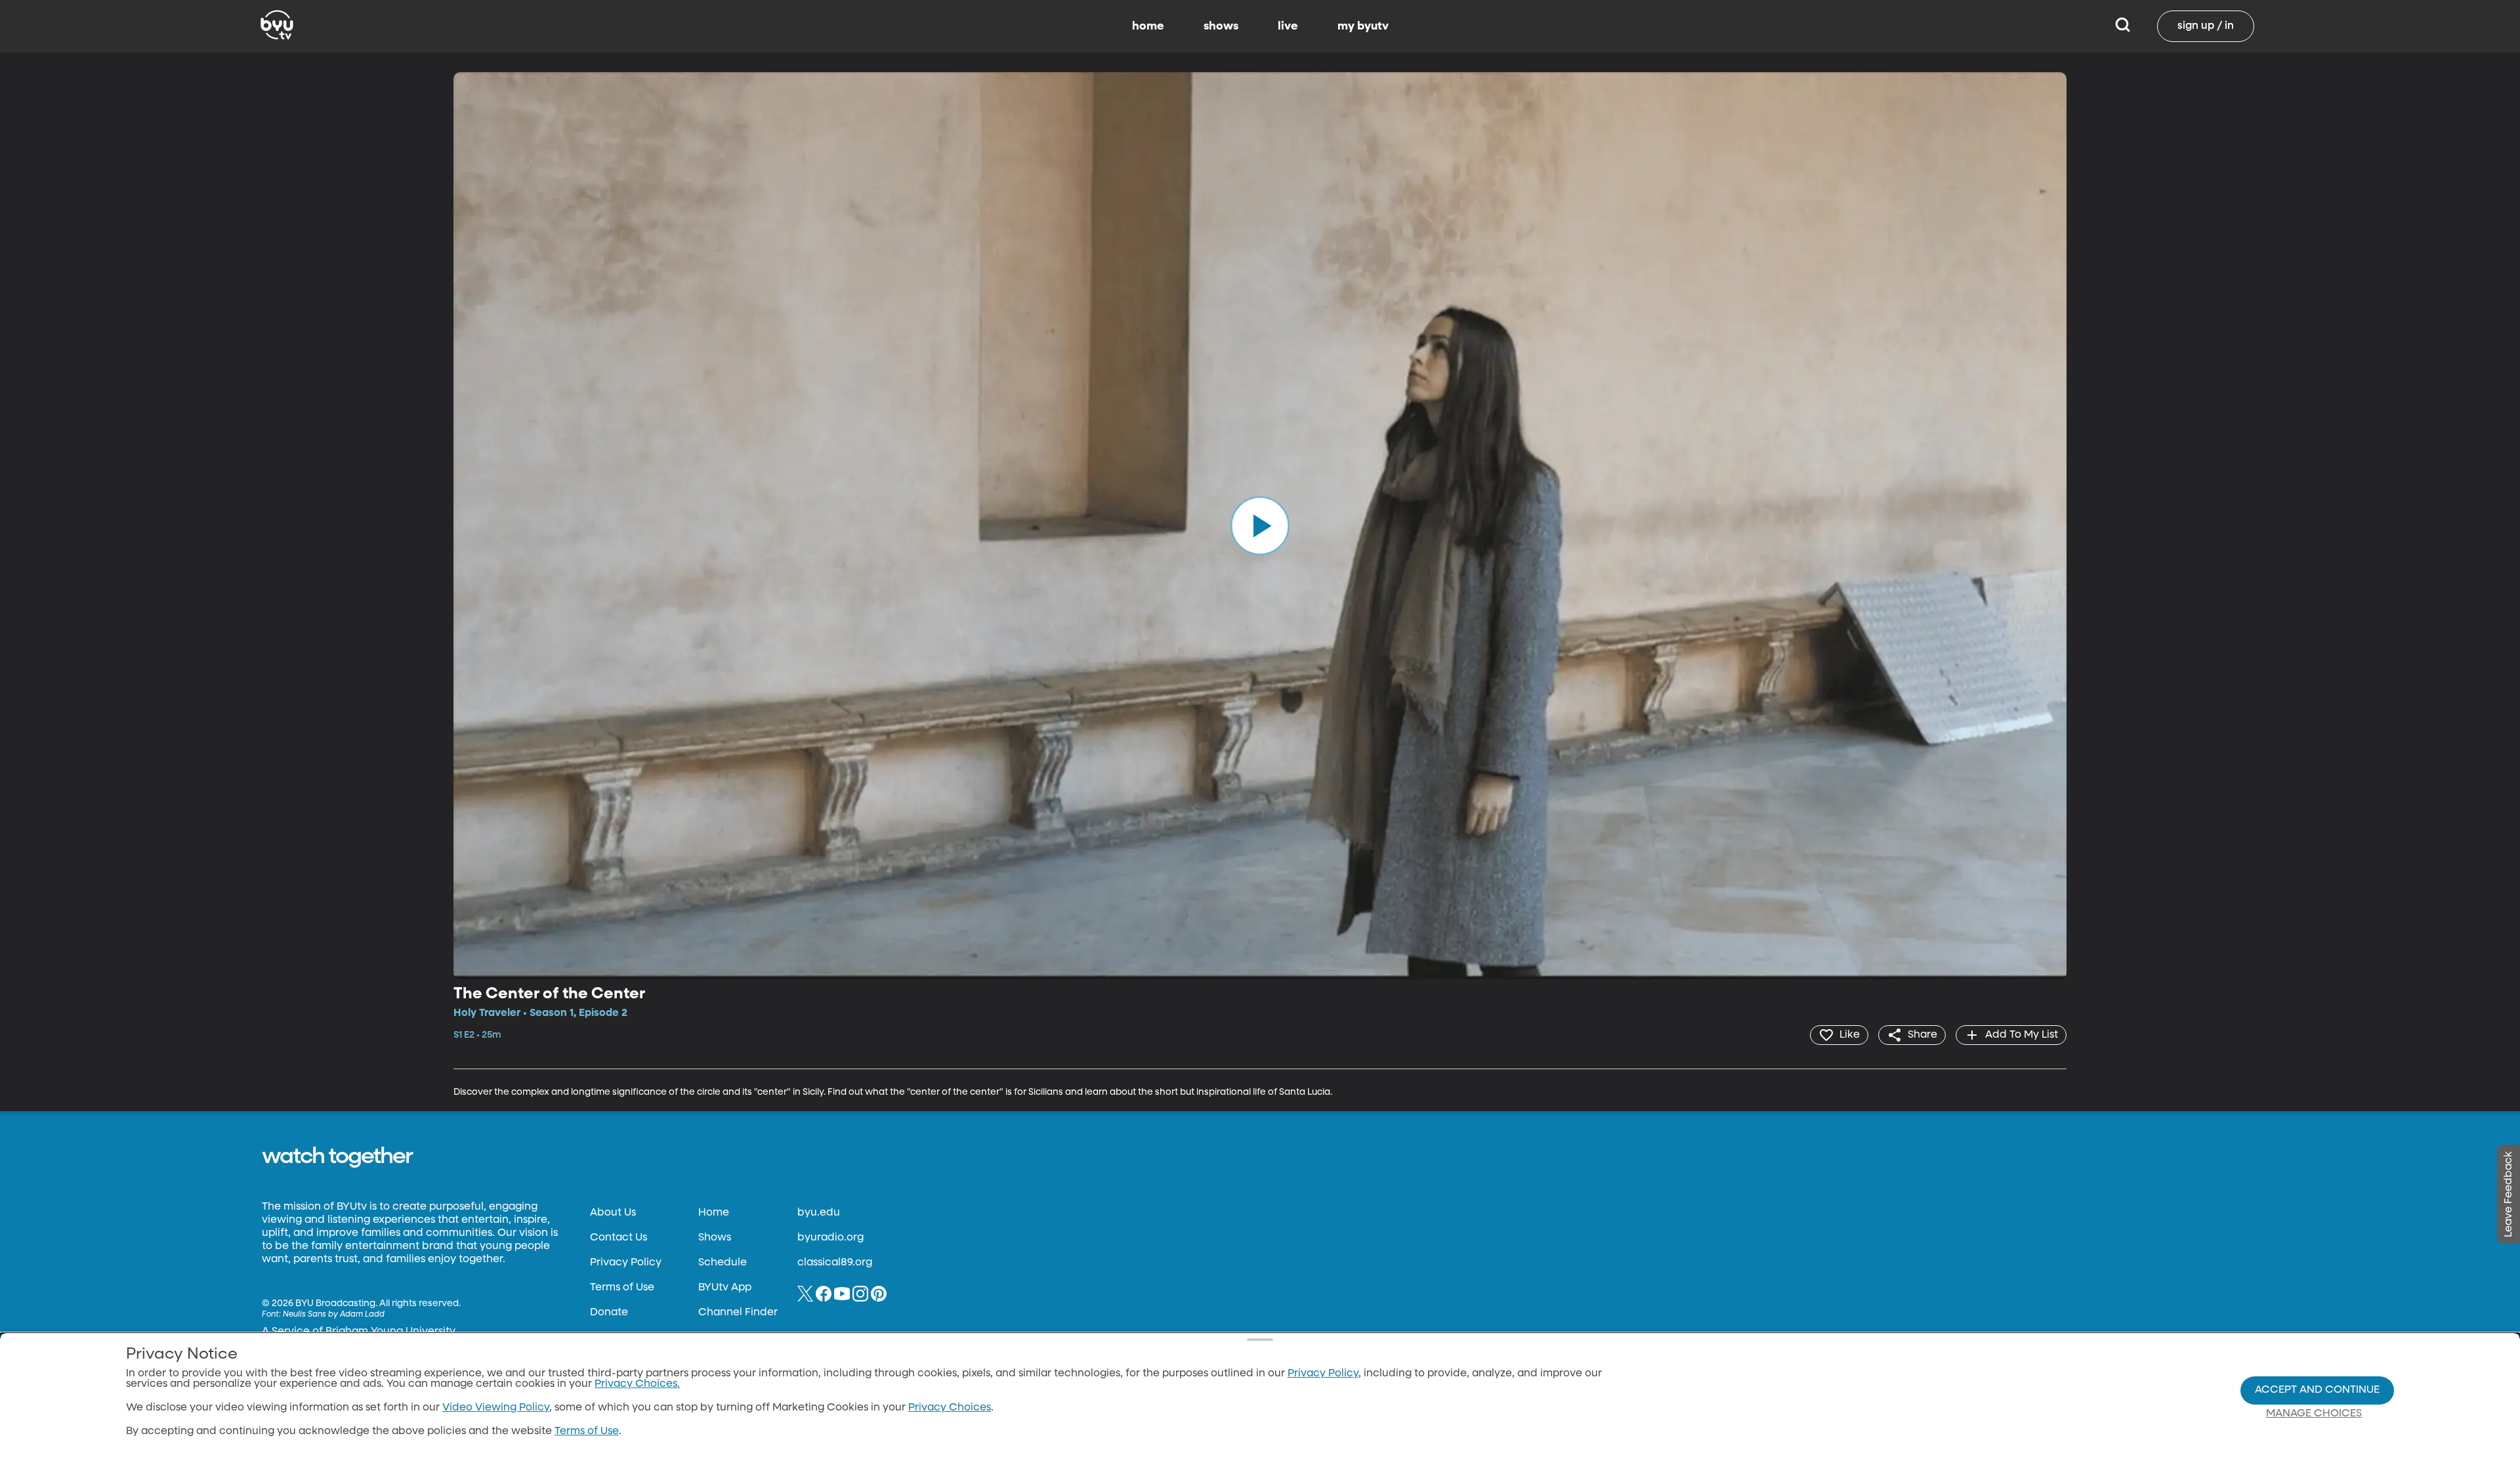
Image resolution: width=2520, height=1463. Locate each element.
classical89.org (835, 1263)
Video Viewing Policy (496, 1408)
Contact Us (619, 1238)
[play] (1260, 526)
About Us (613, 1213)
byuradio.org (830, 1238)
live (1288, 26)
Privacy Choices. (637, 1384)
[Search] (2123, 26)
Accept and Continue (2317, 1390)
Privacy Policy (626, 1263)
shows (1221, 26)
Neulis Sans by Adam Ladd (334, 1315)
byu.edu (819, 1213)
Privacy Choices (950, 1408)
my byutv (1363, 26)
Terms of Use (622, 1288)
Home (714, 1213)
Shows (715, 1238)
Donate (609, 1313)
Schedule (723, 1263)
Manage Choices (2314, 1414)
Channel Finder (738, 1313)
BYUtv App (725, 1288)
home (1148, 26)
